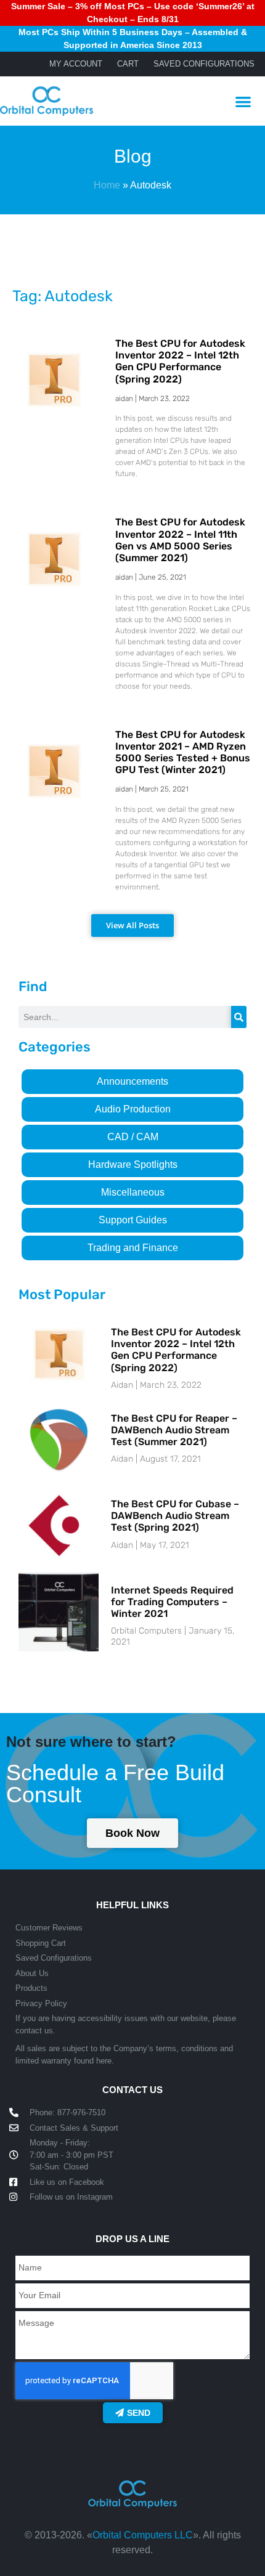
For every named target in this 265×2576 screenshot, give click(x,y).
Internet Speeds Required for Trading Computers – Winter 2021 (172, 1602)
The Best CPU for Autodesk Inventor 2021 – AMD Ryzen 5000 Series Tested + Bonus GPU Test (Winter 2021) (183, 752)
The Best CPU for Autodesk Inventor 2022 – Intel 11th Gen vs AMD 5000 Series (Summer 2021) (180, 540)
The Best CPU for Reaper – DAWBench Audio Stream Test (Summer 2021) (174, 1430)
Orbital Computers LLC (143, 2535)
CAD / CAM (133, 1137)
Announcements (132, 1081)
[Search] (239, 1017)
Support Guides (133, 1220)
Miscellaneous (133, 1192)
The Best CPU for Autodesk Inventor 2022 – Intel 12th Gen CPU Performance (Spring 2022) (180, 361)
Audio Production (133, 1109)
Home (107, 185)
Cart (128, 64)
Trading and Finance (133, 1248)
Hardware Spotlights (133, 1164)
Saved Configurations (204, 64)
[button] (244, 101)
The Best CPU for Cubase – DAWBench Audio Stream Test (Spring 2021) (175, 1516)
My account (76, 64)
